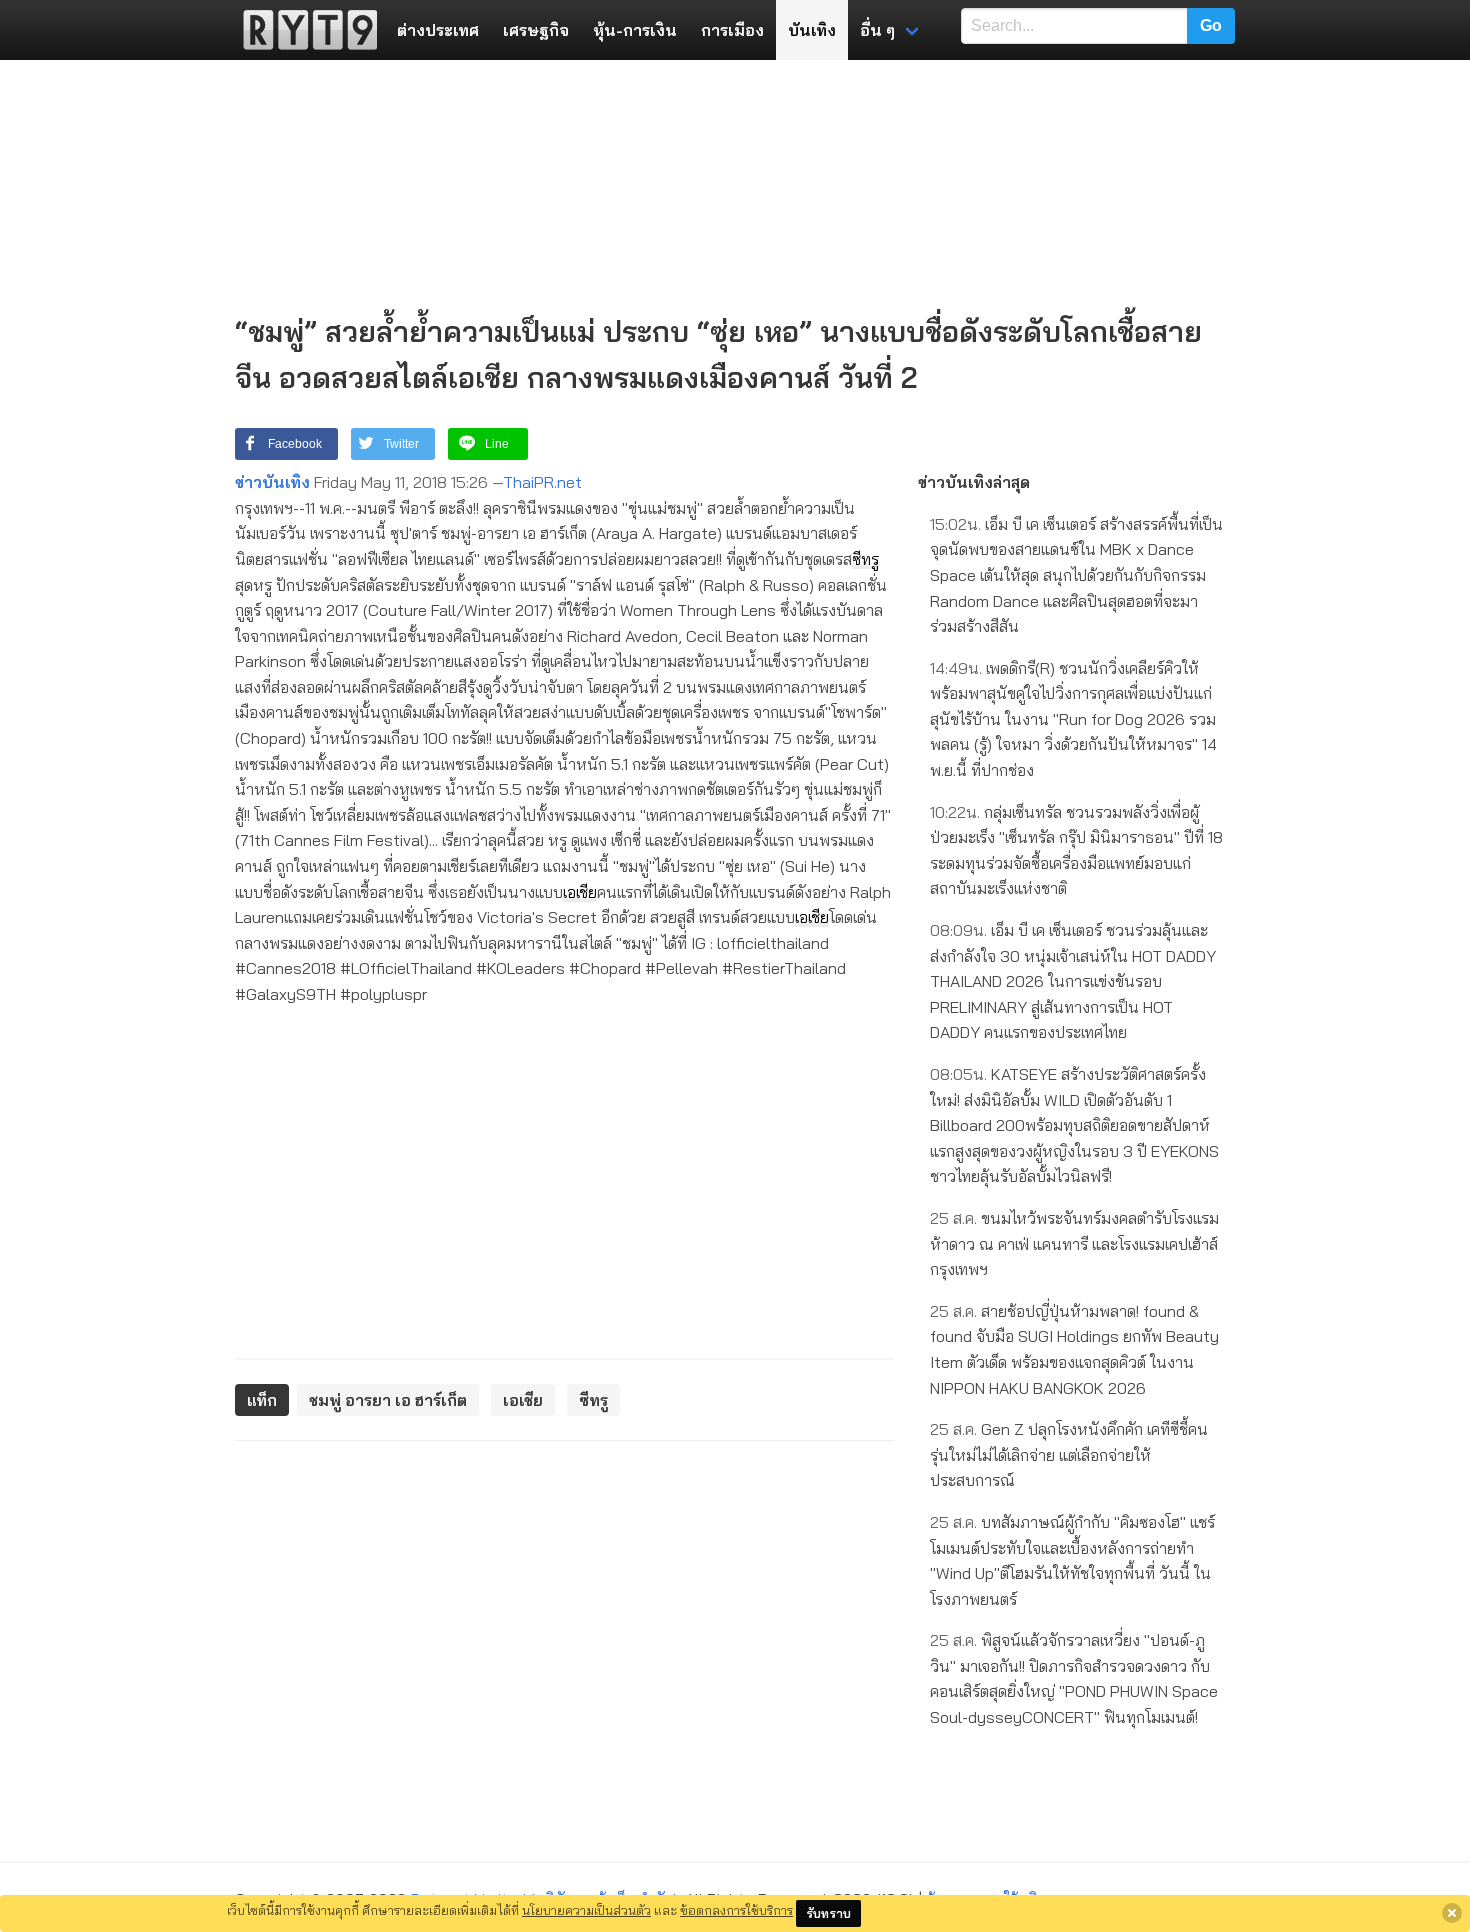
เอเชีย (580, 892)
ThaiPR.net (542, 482)
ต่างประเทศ (438, 30)
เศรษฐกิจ (536, 30)
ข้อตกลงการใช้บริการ (736, 1910)
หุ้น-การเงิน (635, 30)
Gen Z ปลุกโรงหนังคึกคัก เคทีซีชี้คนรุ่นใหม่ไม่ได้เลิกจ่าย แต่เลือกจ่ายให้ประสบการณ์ (1069, 1454)
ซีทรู (865, 559)
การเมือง (732, 30)
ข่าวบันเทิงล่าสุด (974, 482)
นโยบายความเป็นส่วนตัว (586, 1910)
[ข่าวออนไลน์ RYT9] (304, 30)
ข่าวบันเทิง (272, 482)
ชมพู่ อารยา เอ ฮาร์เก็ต (388, 1400)
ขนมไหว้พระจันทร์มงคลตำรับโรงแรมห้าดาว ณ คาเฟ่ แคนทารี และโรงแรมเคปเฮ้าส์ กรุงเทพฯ (1074, 1243)
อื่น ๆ (877, 30)
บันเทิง (812, 30)
